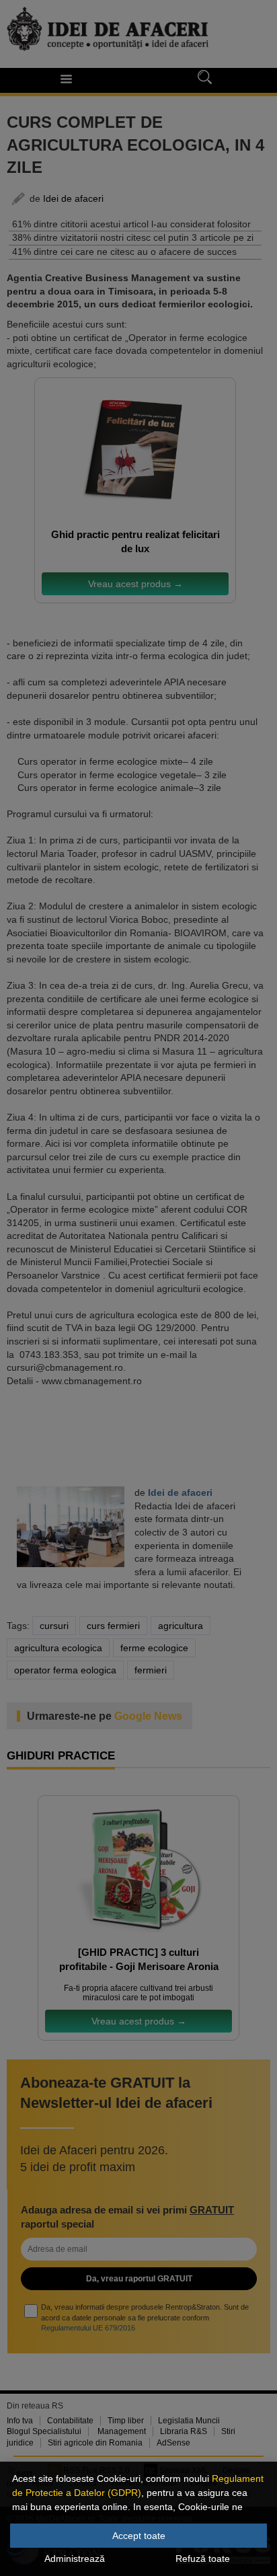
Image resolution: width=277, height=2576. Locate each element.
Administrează (75, 2559)
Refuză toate (203, 2559)
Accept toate (139, 2536)
